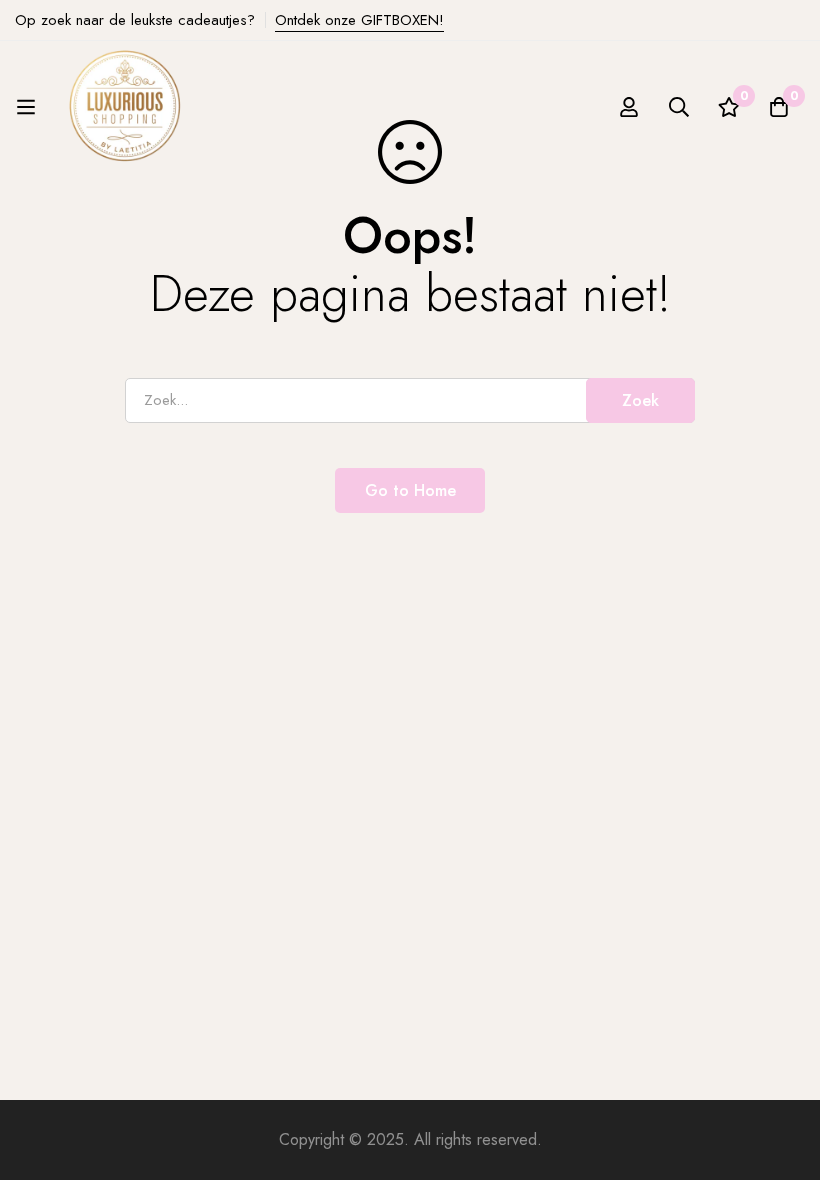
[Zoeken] (679, 107)
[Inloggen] (629, 107)
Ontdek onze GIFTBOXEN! (359, 20)
